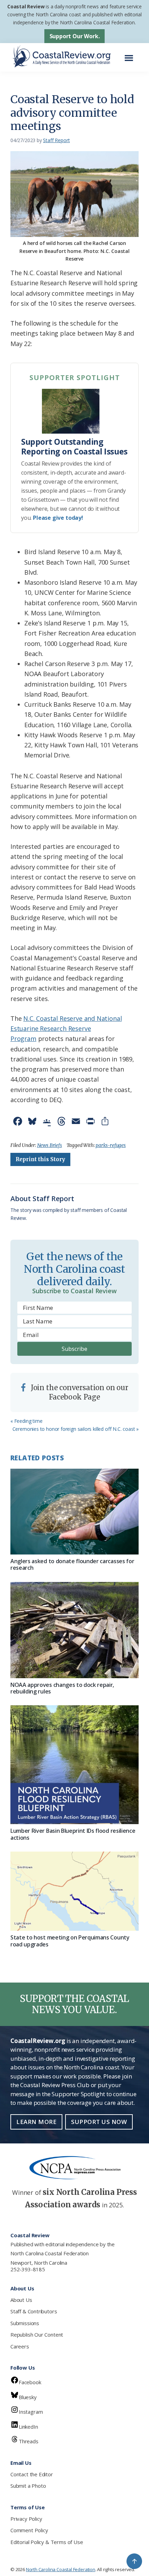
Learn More (36, 2122)
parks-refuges (111, 1145)
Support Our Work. (75, 36)
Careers (20, 2346)
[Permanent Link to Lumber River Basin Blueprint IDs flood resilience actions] (74, 1765)
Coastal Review (26, 6)
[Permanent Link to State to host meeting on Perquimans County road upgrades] (74, 1891)
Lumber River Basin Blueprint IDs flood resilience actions (73, 1834)
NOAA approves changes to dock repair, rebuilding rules (62, 1688)
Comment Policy (29, 2530)
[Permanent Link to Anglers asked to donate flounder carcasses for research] (74, 1512)
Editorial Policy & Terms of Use (47, 2542)
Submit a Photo (28, 2486)
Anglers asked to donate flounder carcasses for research (72, 1564)
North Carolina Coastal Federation (50, 2253)
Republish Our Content (37, 2335)
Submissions (25, 2323)
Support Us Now (99, 2122)
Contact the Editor (32, 2474)
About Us (21, 2300)
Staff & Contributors (34, 2311)
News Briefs (50, 1145)
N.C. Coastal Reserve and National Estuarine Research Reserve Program (66, 1029)
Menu (131, 54)
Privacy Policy (26, 2519)
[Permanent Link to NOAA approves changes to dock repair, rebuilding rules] (74, 1630)
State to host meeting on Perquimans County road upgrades (70, 1941)
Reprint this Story (40, 1159)
